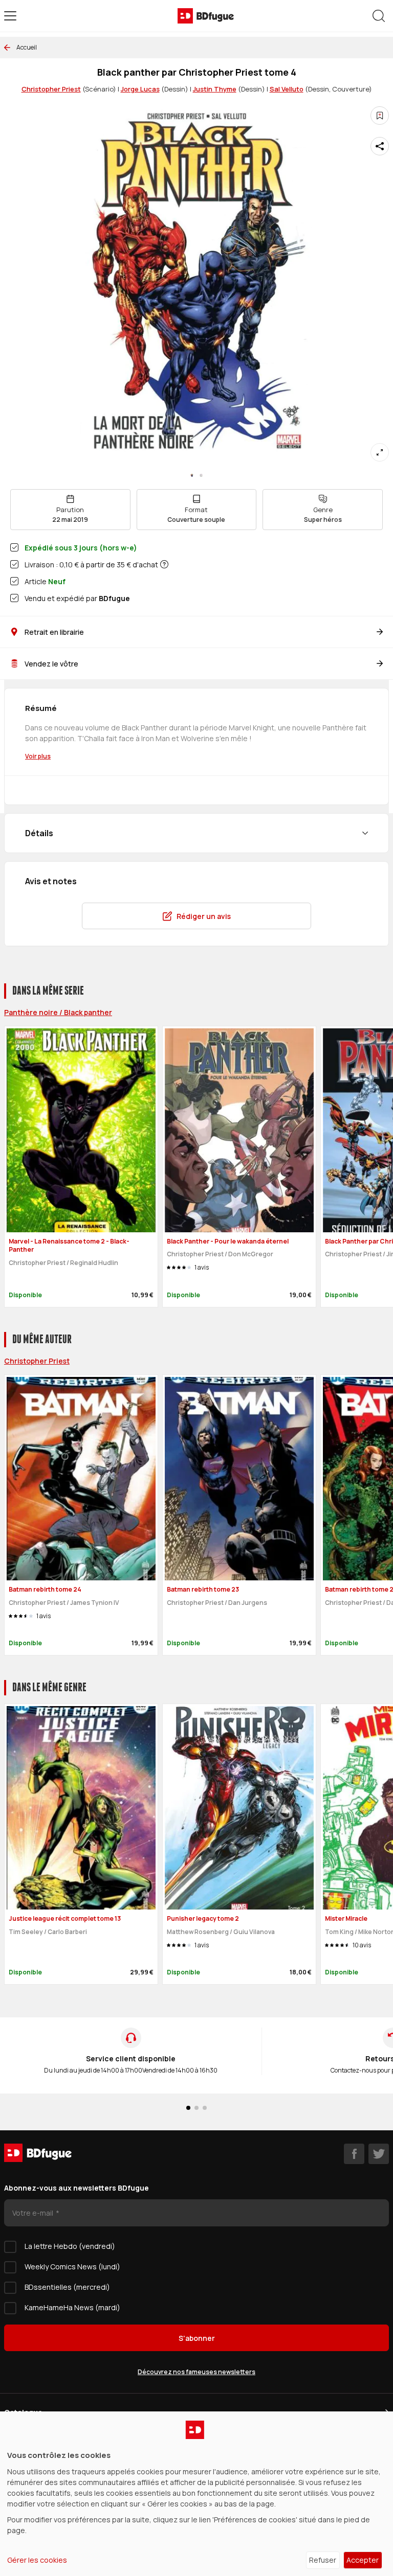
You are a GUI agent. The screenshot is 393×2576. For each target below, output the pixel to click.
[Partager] (380, 146)
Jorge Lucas (140, 89)
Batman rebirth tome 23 (203, 1589)
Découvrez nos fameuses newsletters (196, 2372)
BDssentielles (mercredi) (67, 2287)
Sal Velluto (287, 89)
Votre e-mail (34, 2213)
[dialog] (196, 2494)
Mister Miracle (346, 1918)
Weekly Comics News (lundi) (72, 2267)
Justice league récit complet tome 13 (65, 1918)
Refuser (323, 2560)
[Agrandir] (380, 452)
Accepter (363, 2560)
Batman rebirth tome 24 (45, 1589)
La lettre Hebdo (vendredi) (70, 2246)
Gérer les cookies (37, 2560)
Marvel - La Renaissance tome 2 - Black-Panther (69, 1246)
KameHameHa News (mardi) (72, 2307)
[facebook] (354, 2154)
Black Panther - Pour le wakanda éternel (228, 1241)
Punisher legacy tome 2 (203, 1918)
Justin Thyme (215, 89)
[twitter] (379, 2154)
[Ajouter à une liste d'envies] (380, 116)
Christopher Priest (51, 89)
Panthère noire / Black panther (58, 1012)
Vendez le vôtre (51, 664)
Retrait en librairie (54, 632)
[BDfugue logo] (206, 16)
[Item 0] (192, 475)
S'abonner (197, 2338)
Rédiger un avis (204, 916)
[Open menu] (10, 16)
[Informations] (164, 564)
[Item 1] (201, 475)
